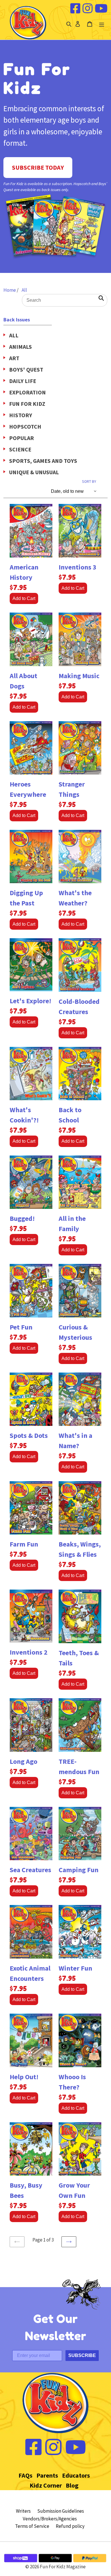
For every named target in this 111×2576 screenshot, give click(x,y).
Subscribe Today (38, 167)
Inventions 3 (78, 567)
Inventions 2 (29, 1652)
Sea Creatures (30, 1870)
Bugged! (22, 1218)
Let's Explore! (30, 1001)
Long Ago (23, 1761)
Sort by (89, 482)
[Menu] (102, 24)
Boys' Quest (26, 369)
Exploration (27, 392)
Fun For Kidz (27, 404)
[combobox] (65, 300)
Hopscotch (25, 426)
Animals (20, 347)
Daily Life (23, 381)
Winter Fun (75, 1968)
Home (10, 290)
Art (14, 358)
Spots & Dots (29, 1435)
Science (20, 449)
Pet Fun (21, 1327)
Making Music (79, 676)
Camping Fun (79, 1870)
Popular (21, 438)
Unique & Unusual (34, 472)
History (21, 415)
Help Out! (24, 2077)
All (24, 290)
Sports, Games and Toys (43, 461)
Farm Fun (24, 1544)
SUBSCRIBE (82, 2355)
